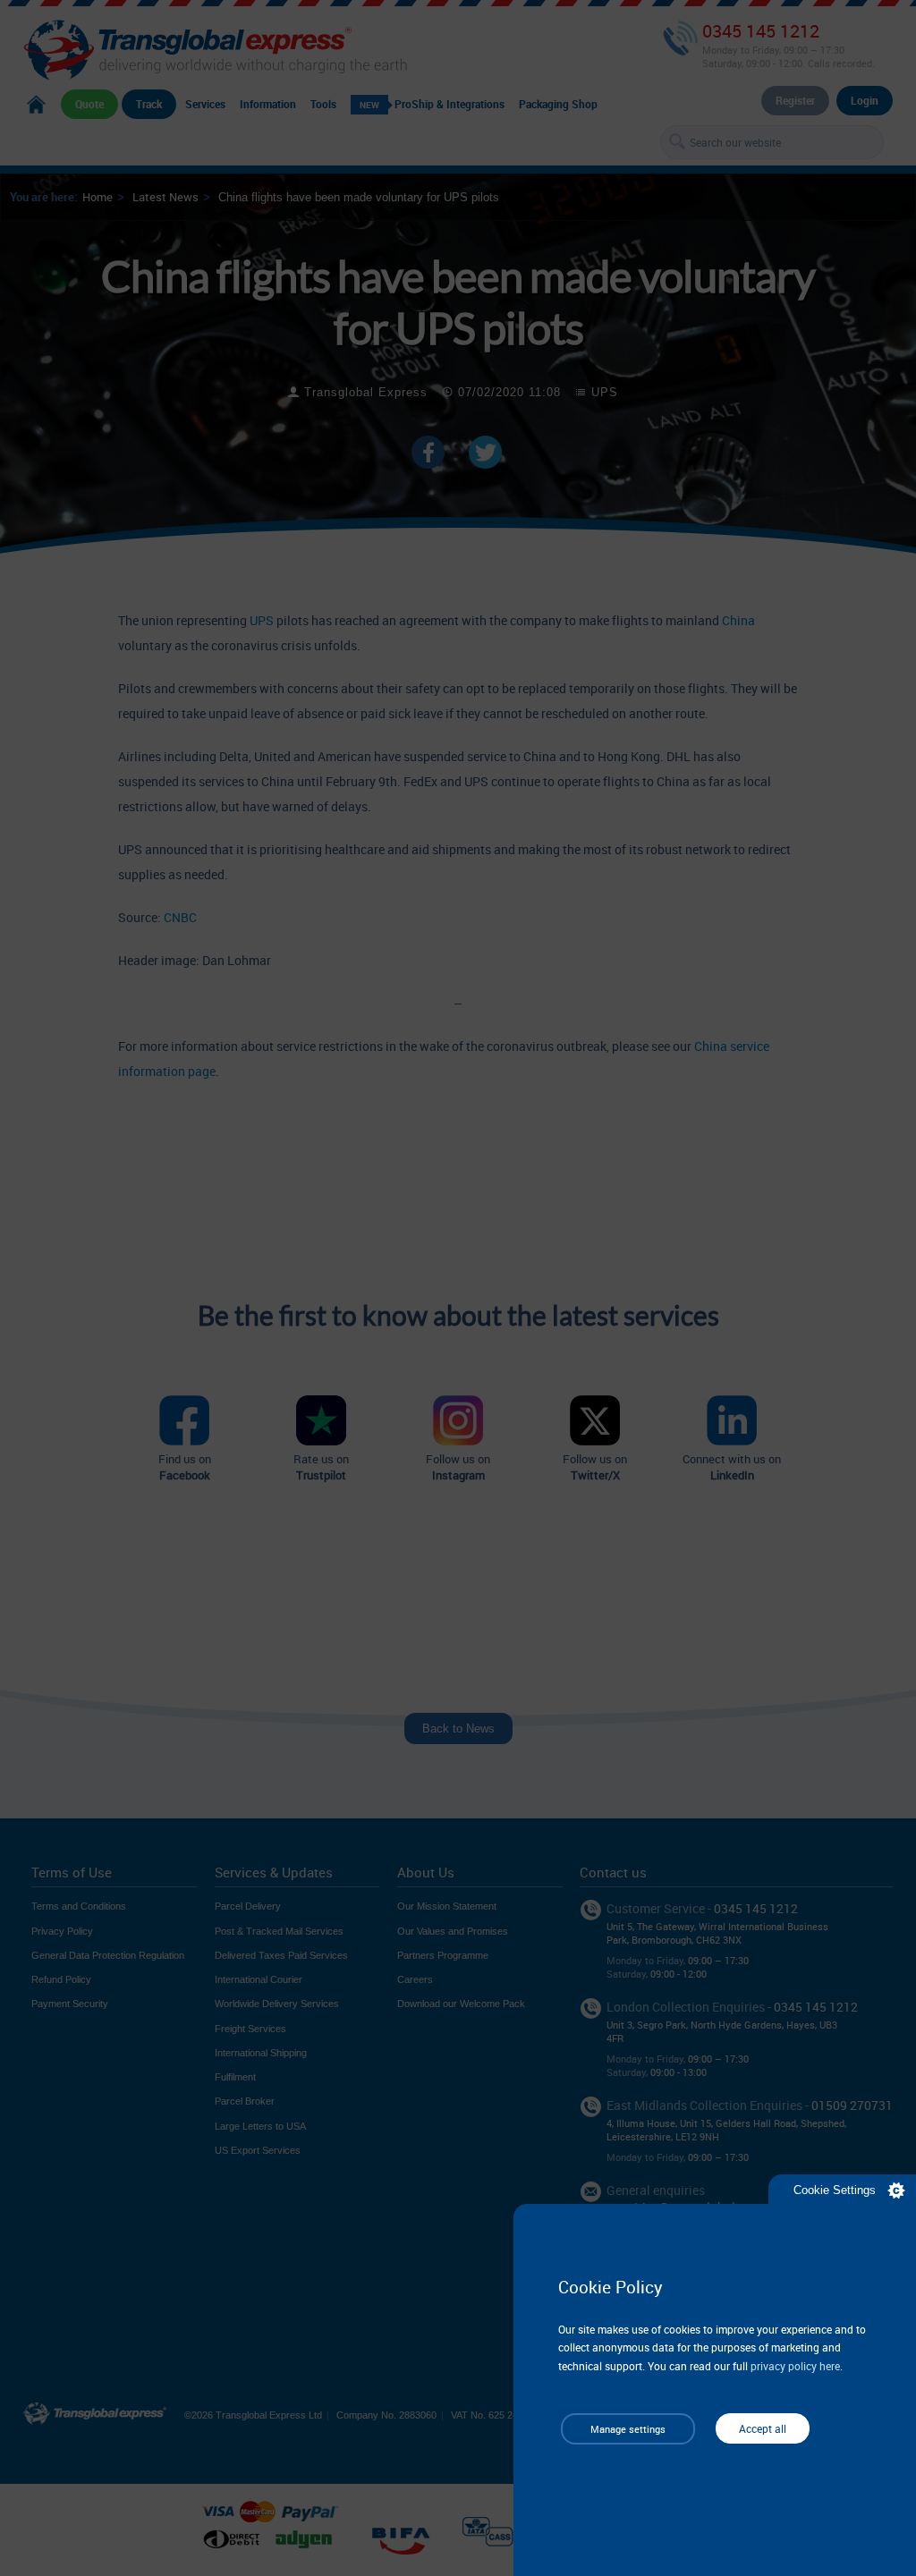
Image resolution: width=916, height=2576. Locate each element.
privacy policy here (795, 2366)
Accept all (763, 2428)
